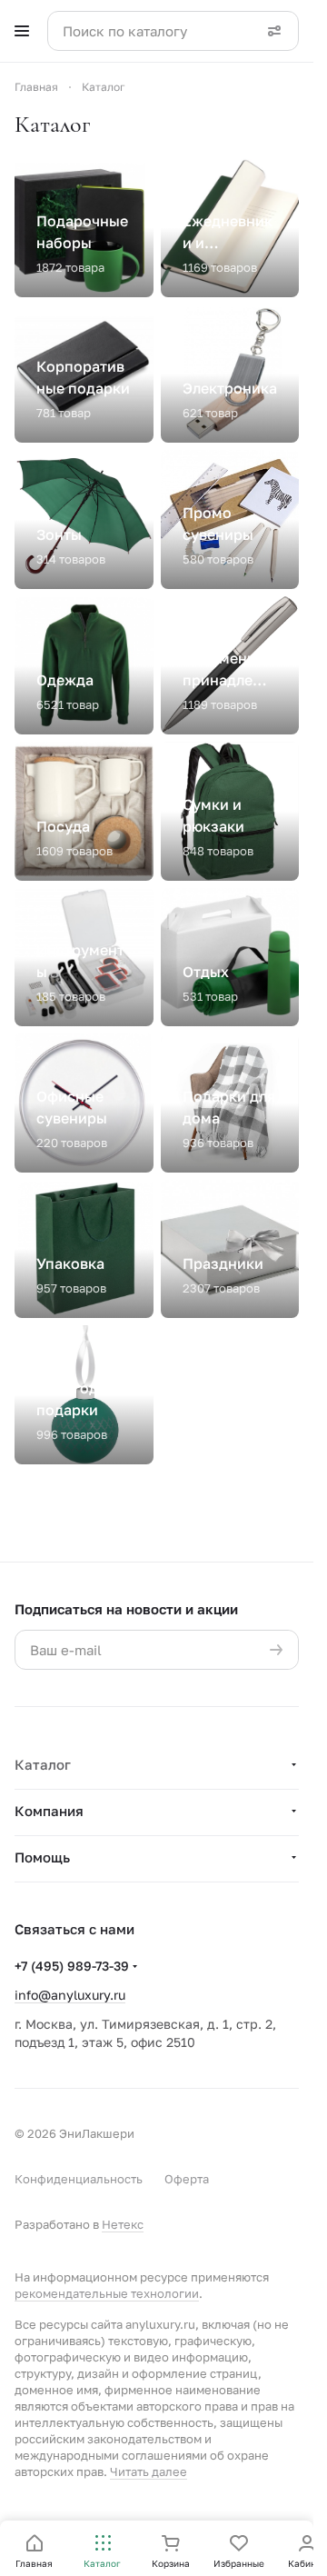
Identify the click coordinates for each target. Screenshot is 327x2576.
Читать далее (149, 2471)
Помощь (42, 1857)
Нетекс (123, 2224)
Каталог (43, 1764)
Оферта (187, 2179)
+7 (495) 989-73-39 (72, 1966)
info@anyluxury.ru (70, 1995)
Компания (49, 1811)
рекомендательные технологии (107, 2293)
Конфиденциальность (79, 2179)
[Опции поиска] (274, 31)
